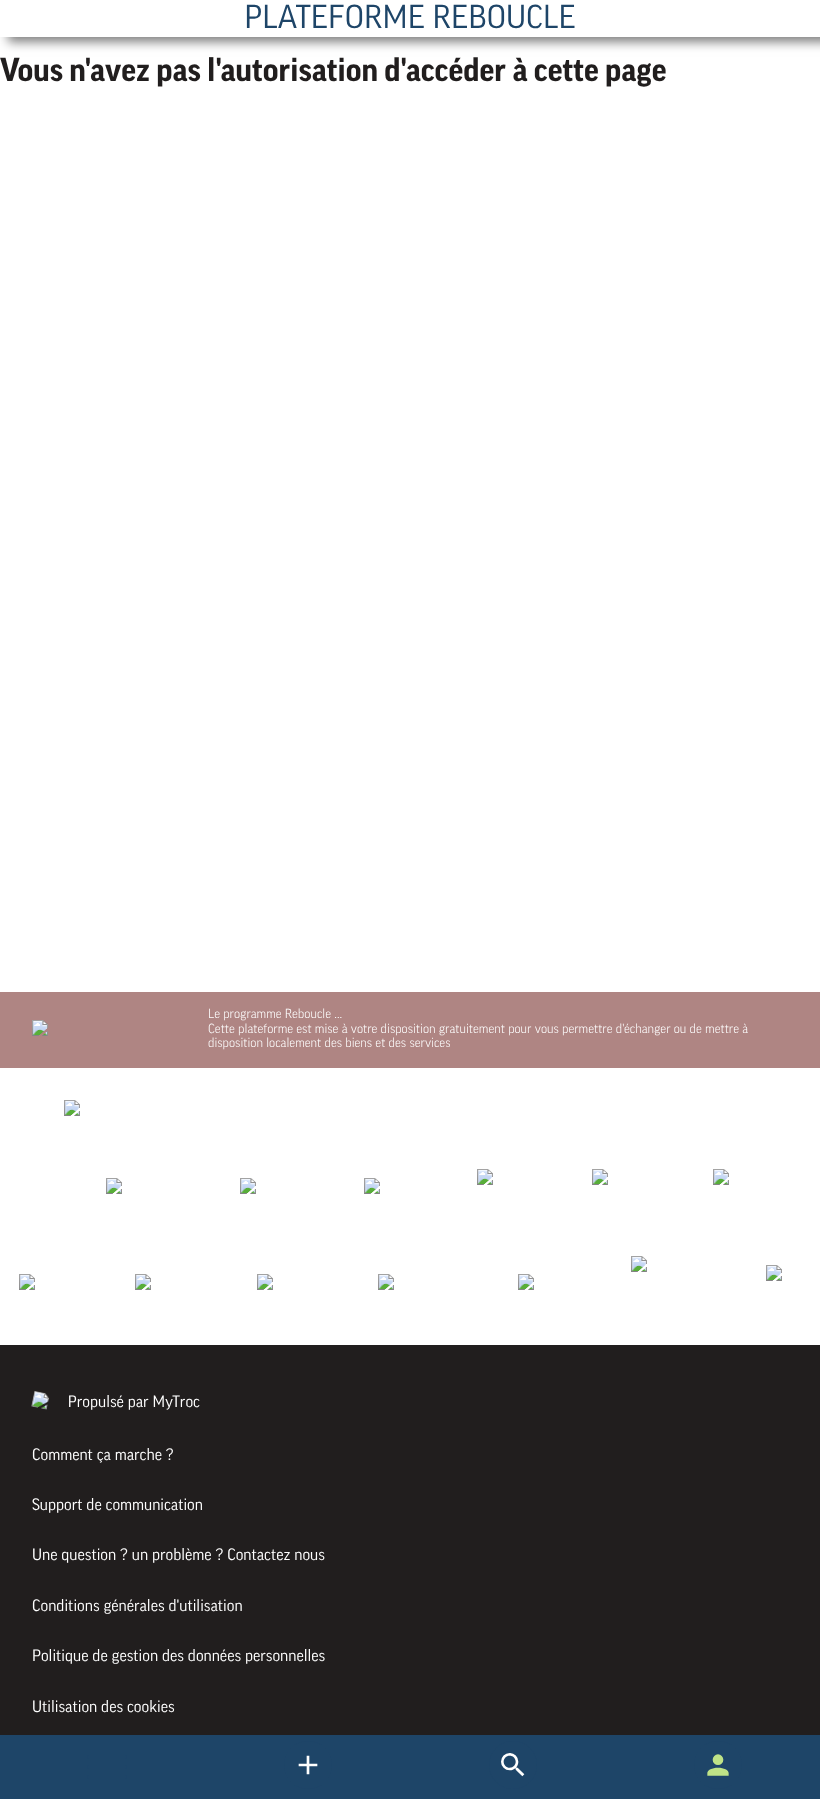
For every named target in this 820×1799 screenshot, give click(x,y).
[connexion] (718, 1784)
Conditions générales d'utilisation (137, 1606)
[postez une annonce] (513, 1784)
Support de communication (117, 1505)
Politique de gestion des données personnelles (178, 1656)
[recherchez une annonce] (308, 1784)
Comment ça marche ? (103, 1455)
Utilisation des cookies (103, 1707)
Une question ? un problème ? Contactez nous (178, 1555)
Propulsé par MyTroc (132, 1402)
